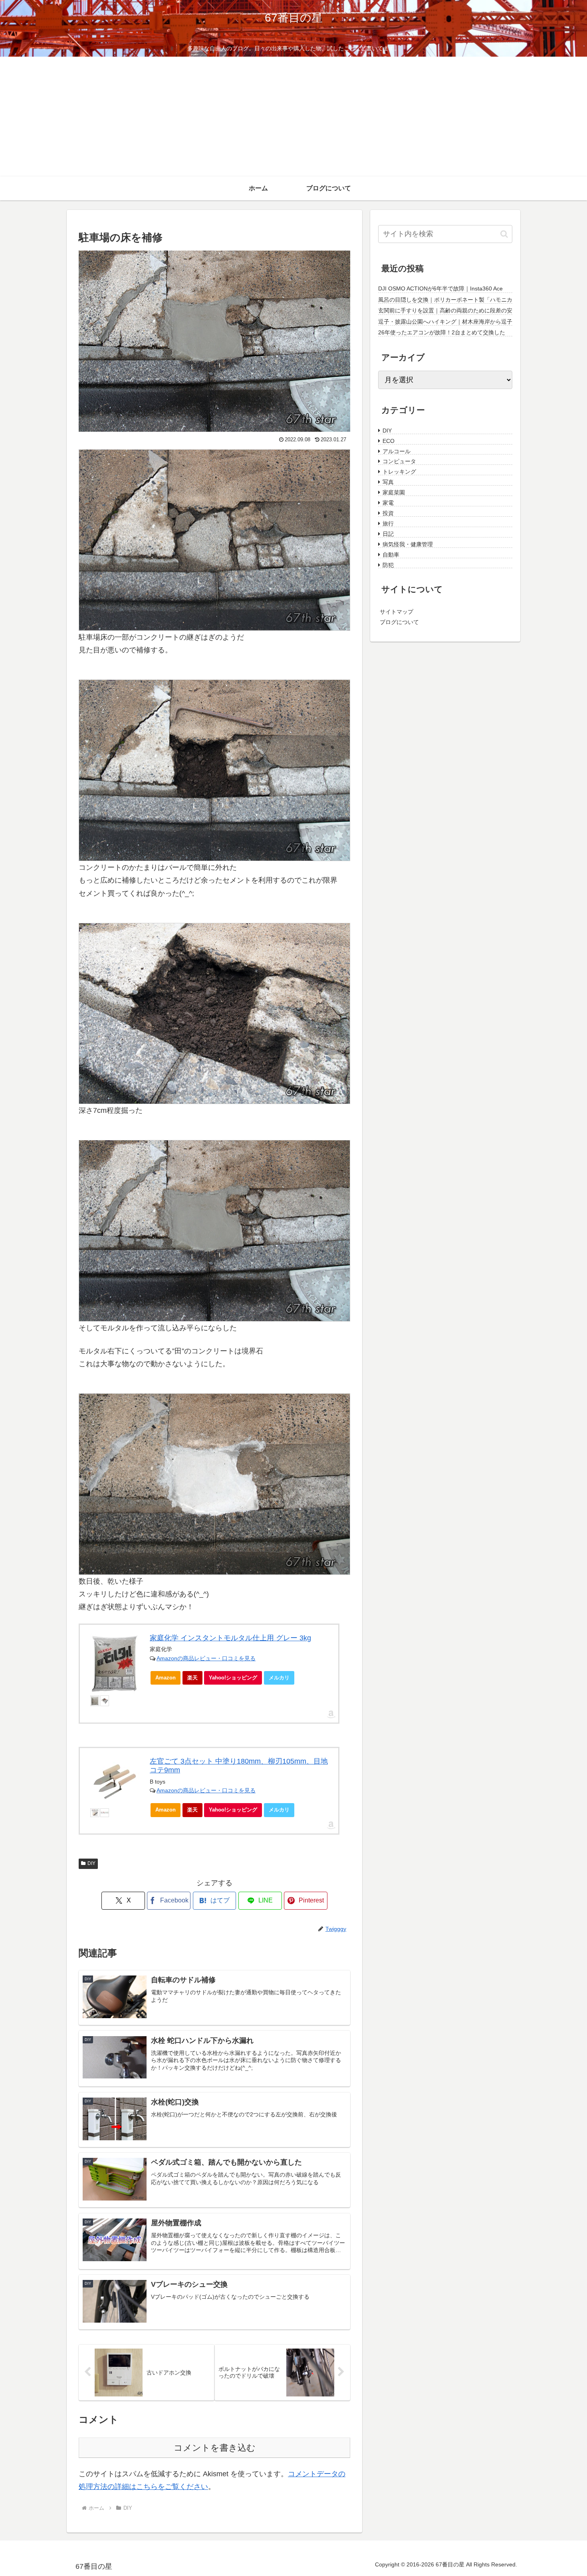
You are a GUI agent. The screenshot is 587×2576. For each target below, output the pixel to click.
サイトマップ (397, 611)
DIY (91, 1863)
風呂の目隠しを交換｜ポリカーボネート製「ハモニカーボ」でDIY (445, 300)
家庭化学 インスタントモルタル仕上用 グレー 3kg (230, 1638)
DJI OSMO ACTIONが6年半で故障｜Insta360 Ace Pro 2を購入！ (440, 289)
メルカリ (279, 1678)
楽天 (192, 1678)
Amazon (166, 1678)
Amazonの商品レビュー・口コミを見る (206, 1658)
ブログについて (399, 621)
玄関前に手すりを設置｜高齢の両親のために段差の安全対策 (445, 311)
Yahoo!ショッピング (233, 1678)
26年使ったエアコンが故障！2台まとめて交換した (442, 332)
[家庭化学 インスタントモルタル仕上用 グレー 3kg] (115, 1664)
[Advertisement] (293, 117)
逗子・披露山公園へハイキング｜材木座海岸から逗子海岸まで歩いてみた (445, 322)
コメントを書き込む (215, 2448)
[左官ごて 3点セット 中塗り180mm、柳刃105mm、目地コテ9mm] (115, 1782)
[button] (504, 234)
